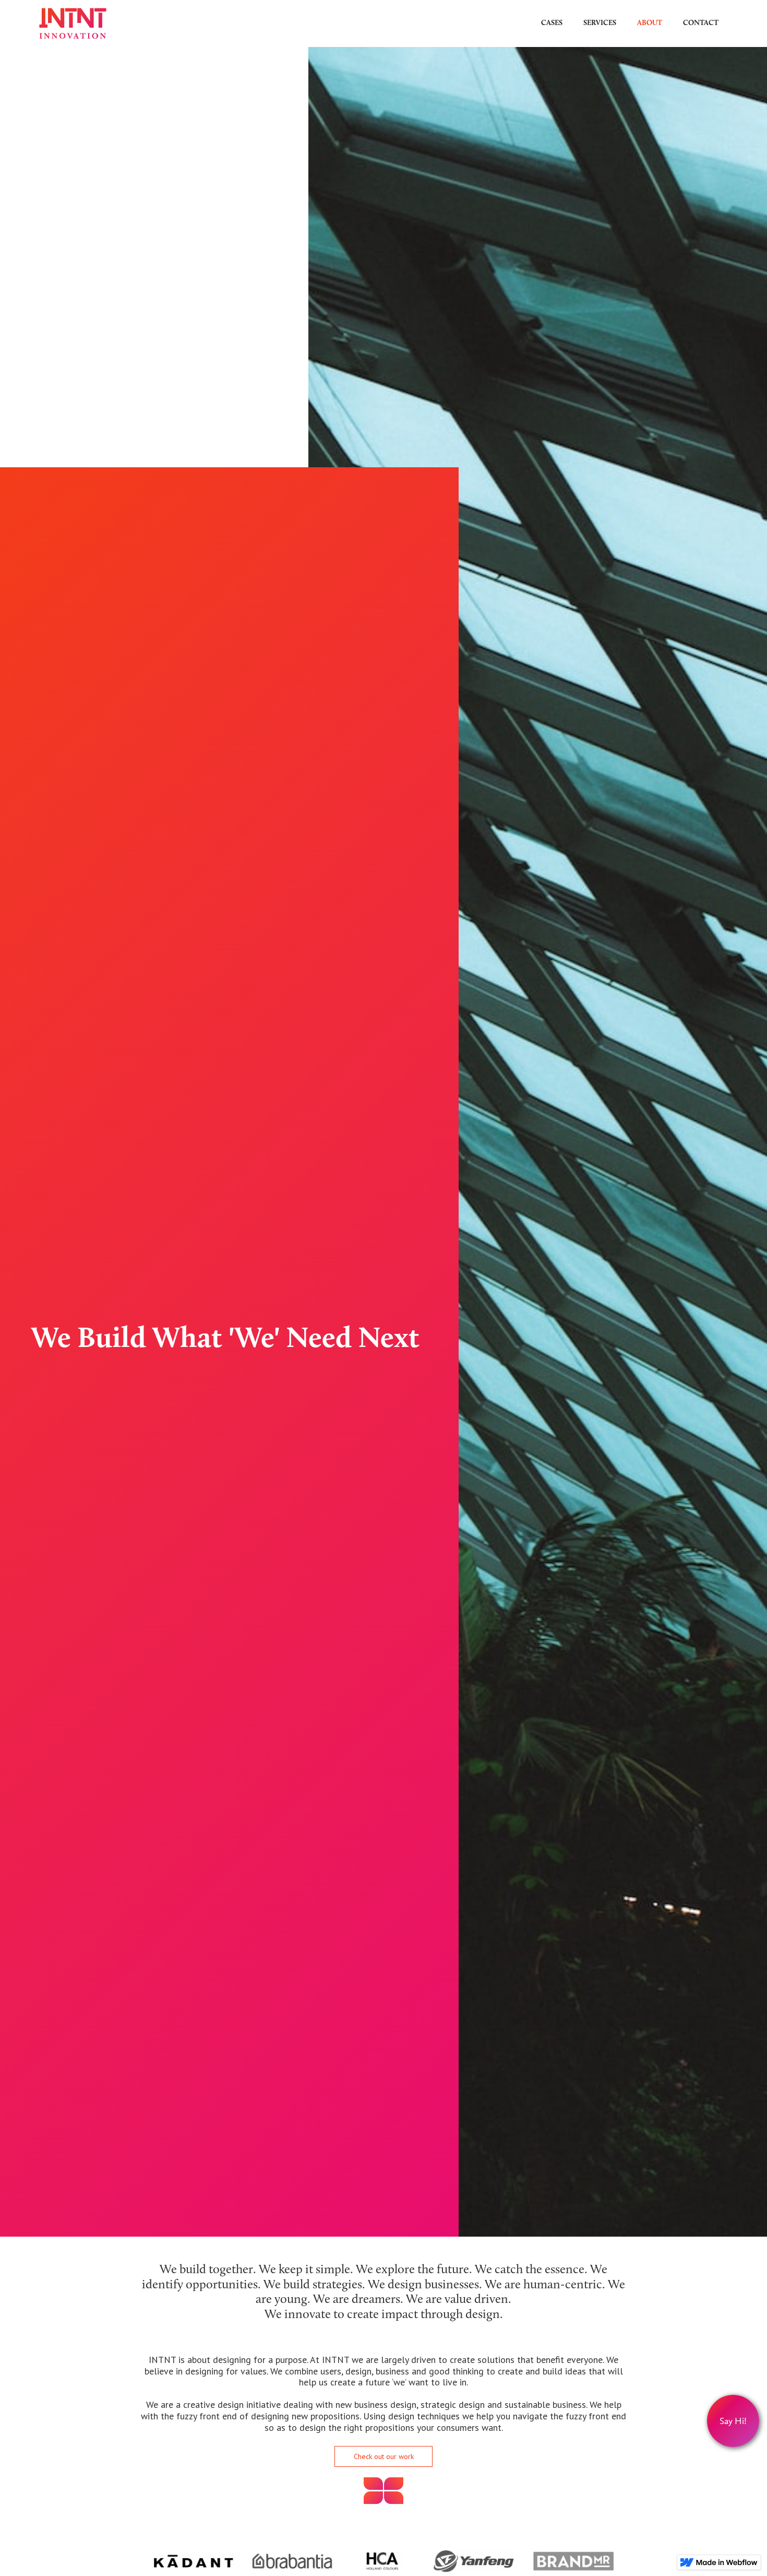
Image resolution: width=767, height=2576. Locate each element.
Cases (552, 23)
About (650, 23)
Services (600, 23)
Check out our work (384, 2456)
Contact (701, 23)
